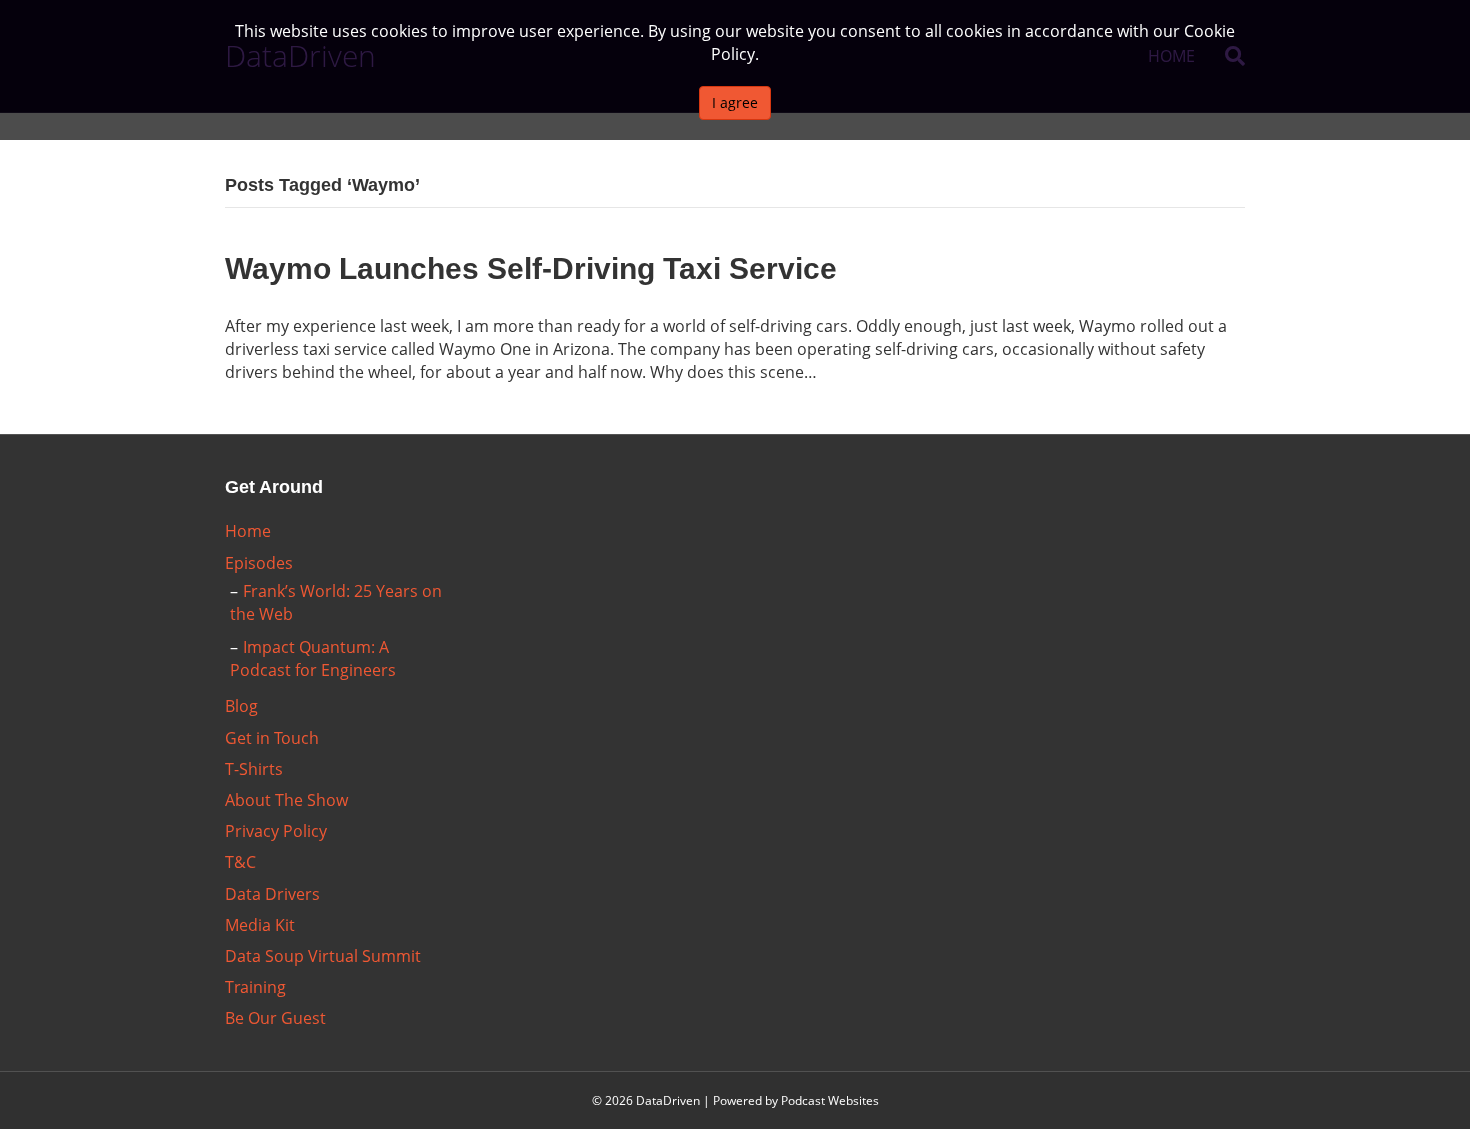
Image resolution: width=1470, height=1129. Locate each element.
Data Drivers (272, 894)
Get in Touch (272, 738)
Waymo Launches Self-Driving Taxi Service (531, 268)
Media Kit (260, 925)
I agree (735, 102)
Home (248, 531)
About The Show (286, 800)
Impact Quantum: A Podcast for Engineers (313, 658)
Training (255, 987)
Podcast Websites (830, 1100)
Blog (241, 706)
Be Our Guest (275, 1018)
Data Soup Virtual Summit (323, 956)
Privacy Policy (276, 831)
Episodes (259, 563)
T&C (240, 862)
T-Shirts (254, 769)
